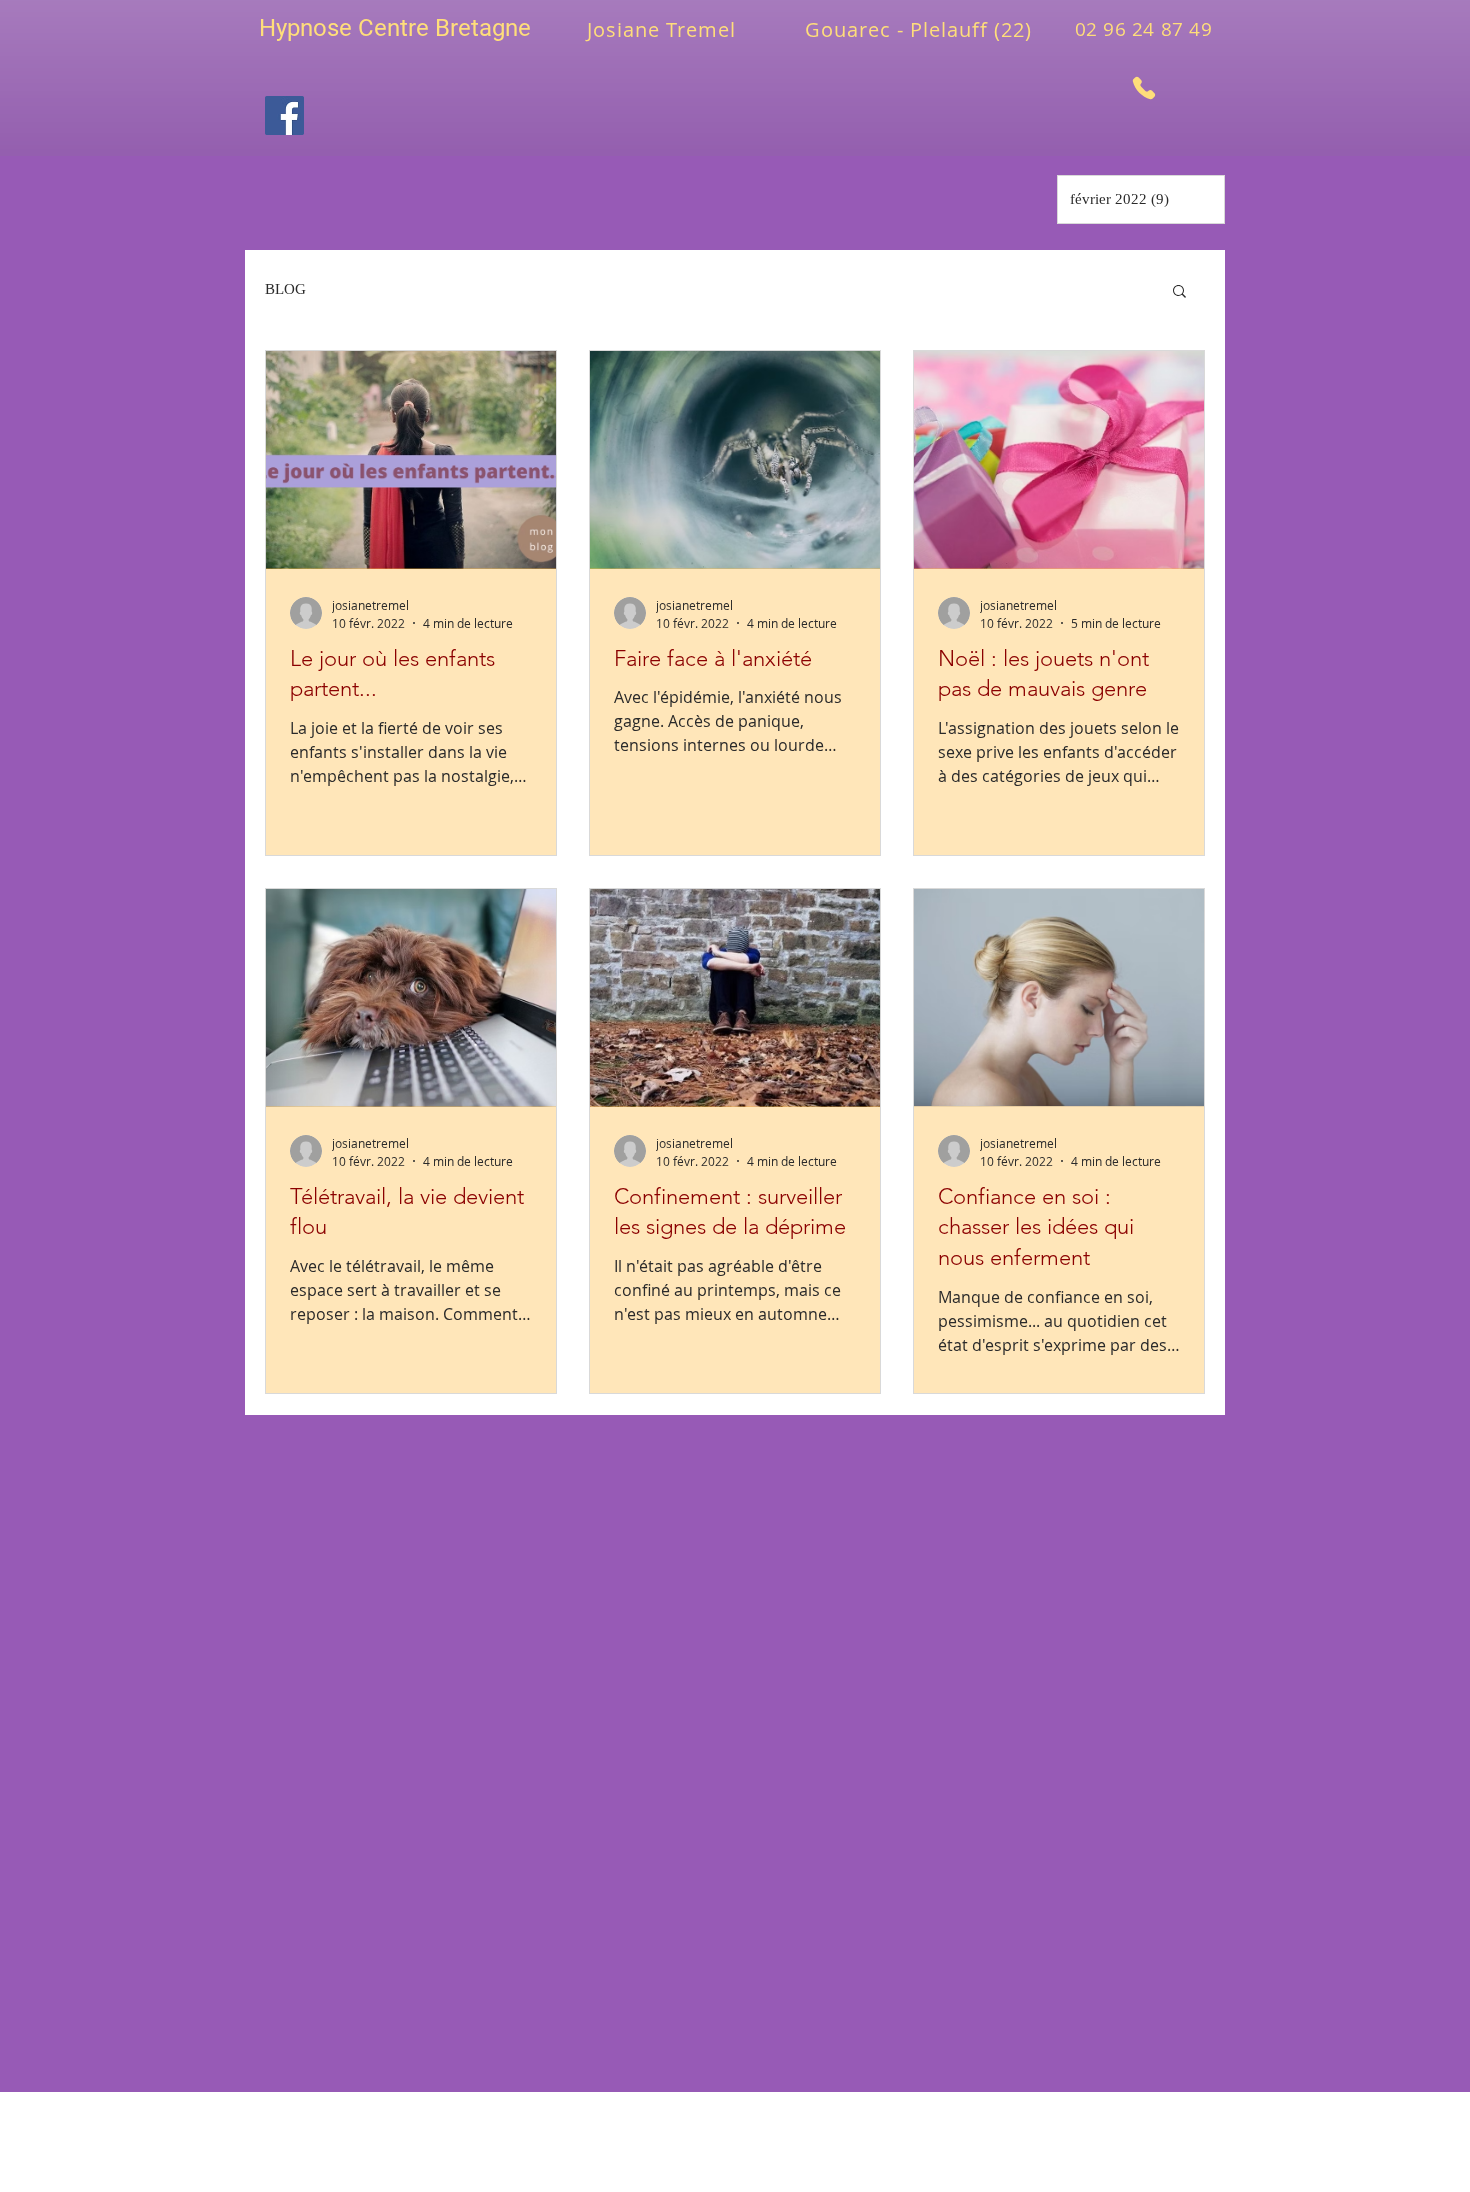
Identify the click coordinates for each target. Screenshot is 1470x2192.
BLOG (285, 289)
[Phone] (1143, 87)
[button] (1179, 292)
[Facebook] (284, 115)
